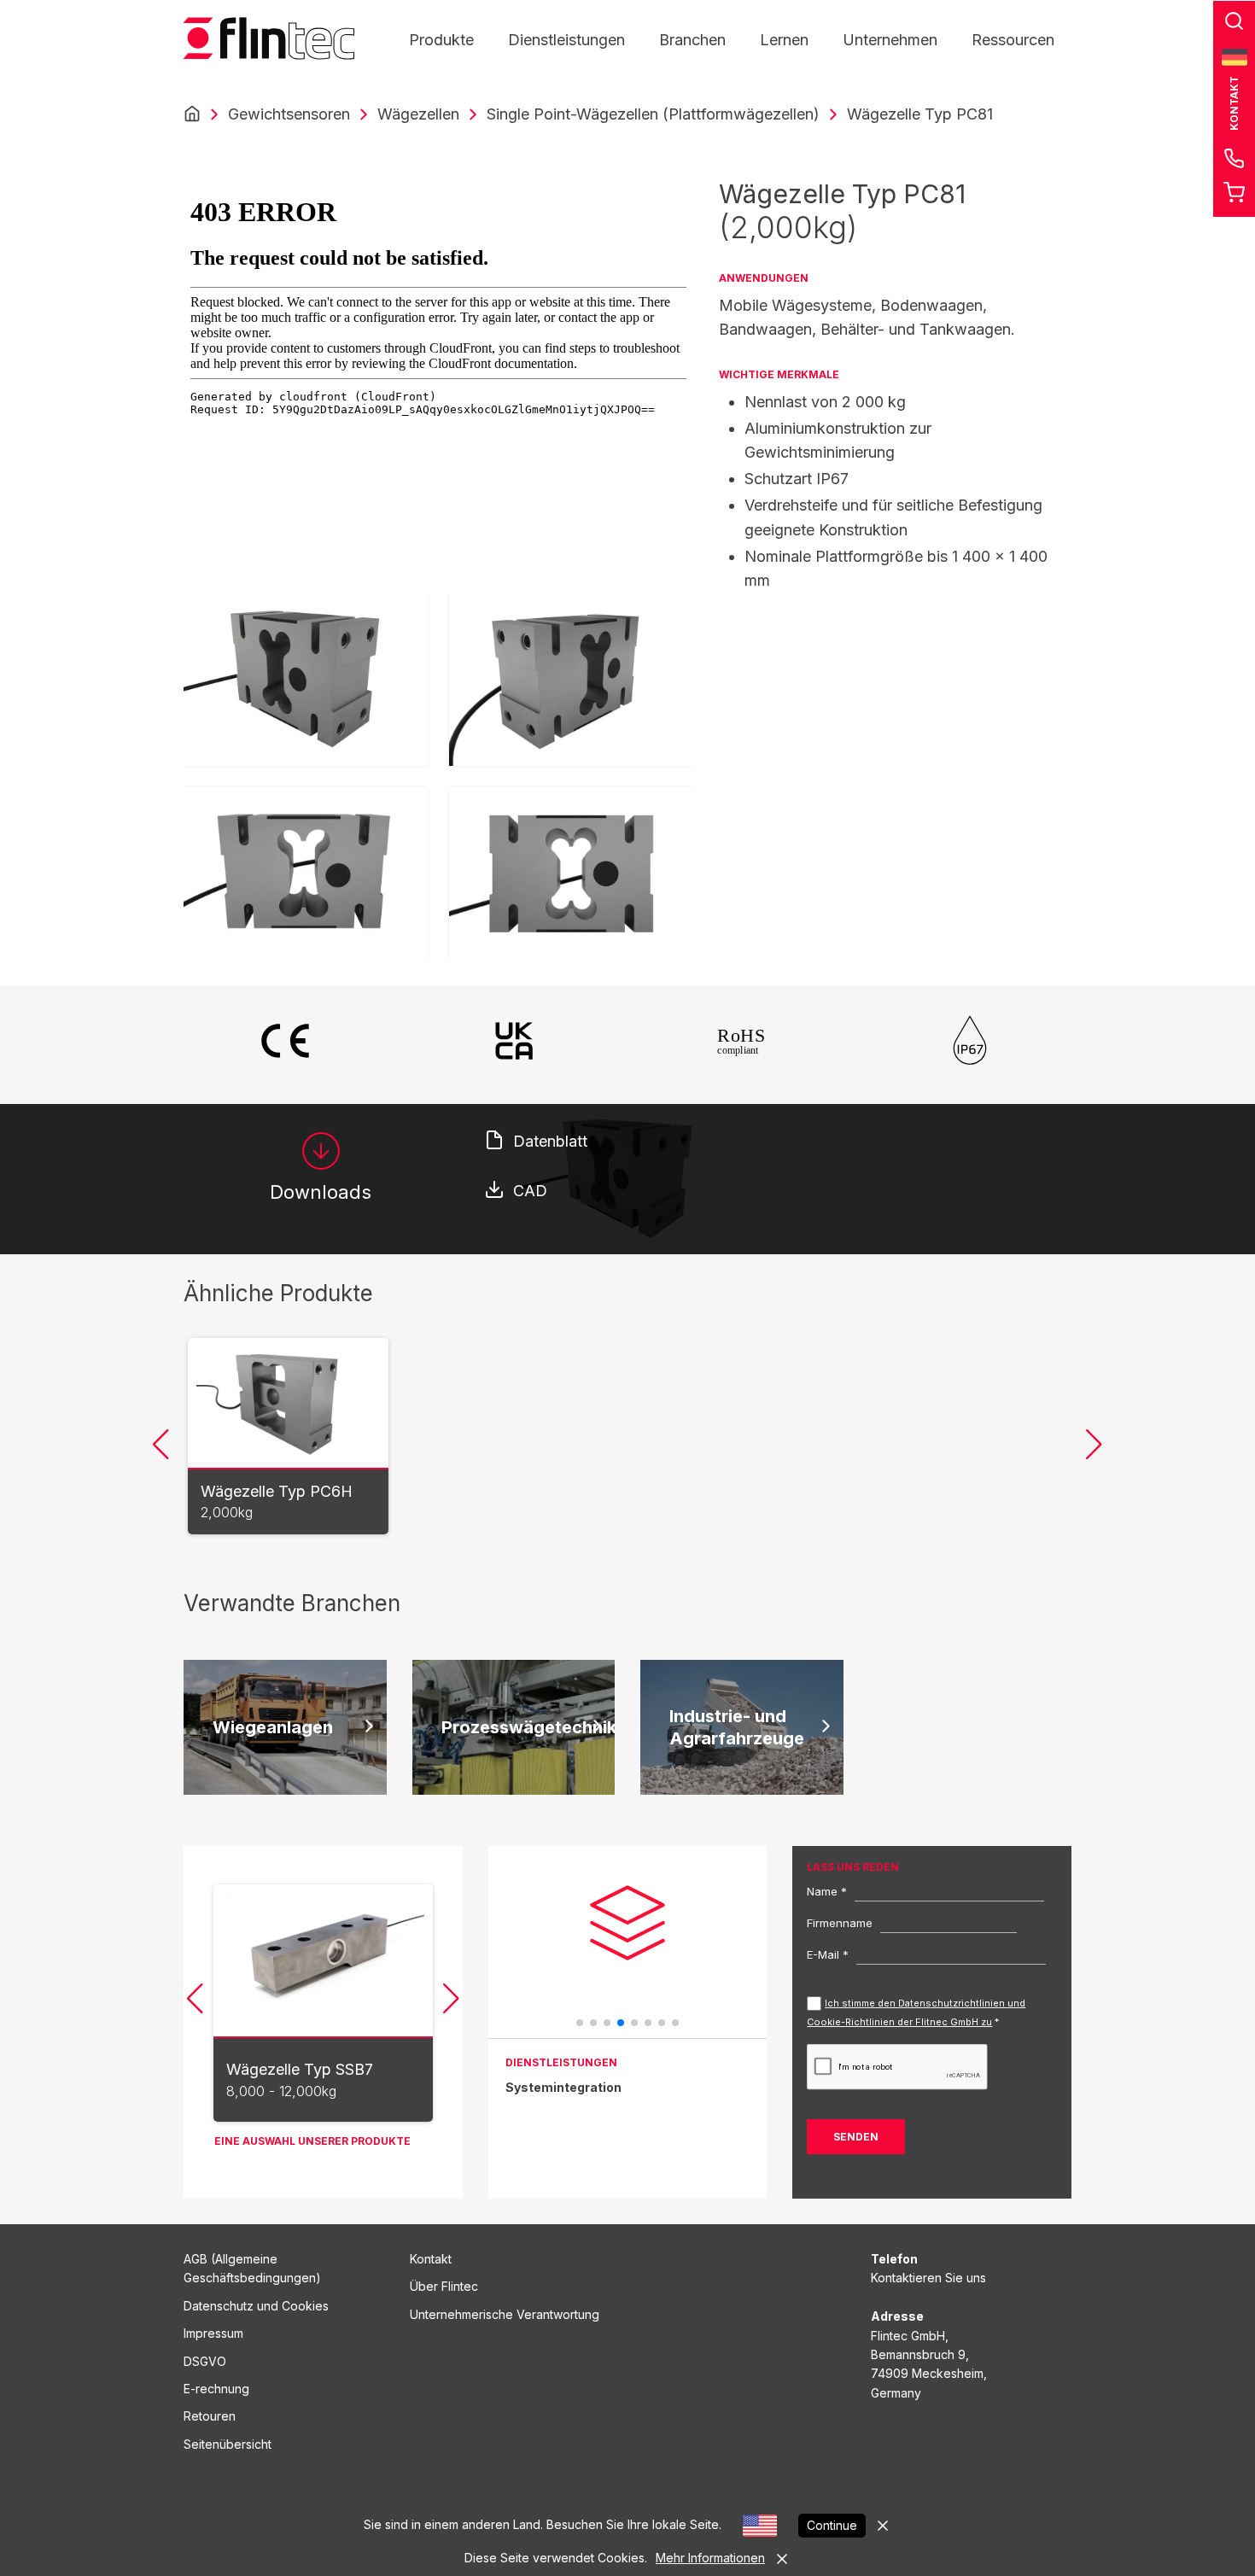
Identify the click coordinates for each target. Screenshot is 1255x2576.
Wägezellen (418, 114)
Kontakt (431, 2259)
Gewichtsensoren (289, 114)
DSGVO (205, 2361)
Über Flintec (444, 2286)
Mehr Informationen (710, 2558)
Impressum (213, 2333)
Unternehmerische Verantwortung (505, 2314)
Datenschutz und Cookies (256, 2306)
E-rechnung (216, 2389)
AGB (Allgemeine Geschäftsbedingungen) (252, 2268)
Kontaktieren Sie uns (928, 2278)
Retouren (210, 2416)
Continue (832, 2525)
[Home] (192, 114)
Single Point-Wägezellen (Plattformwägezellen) (653, 114)
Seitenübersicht (228, 2444)
